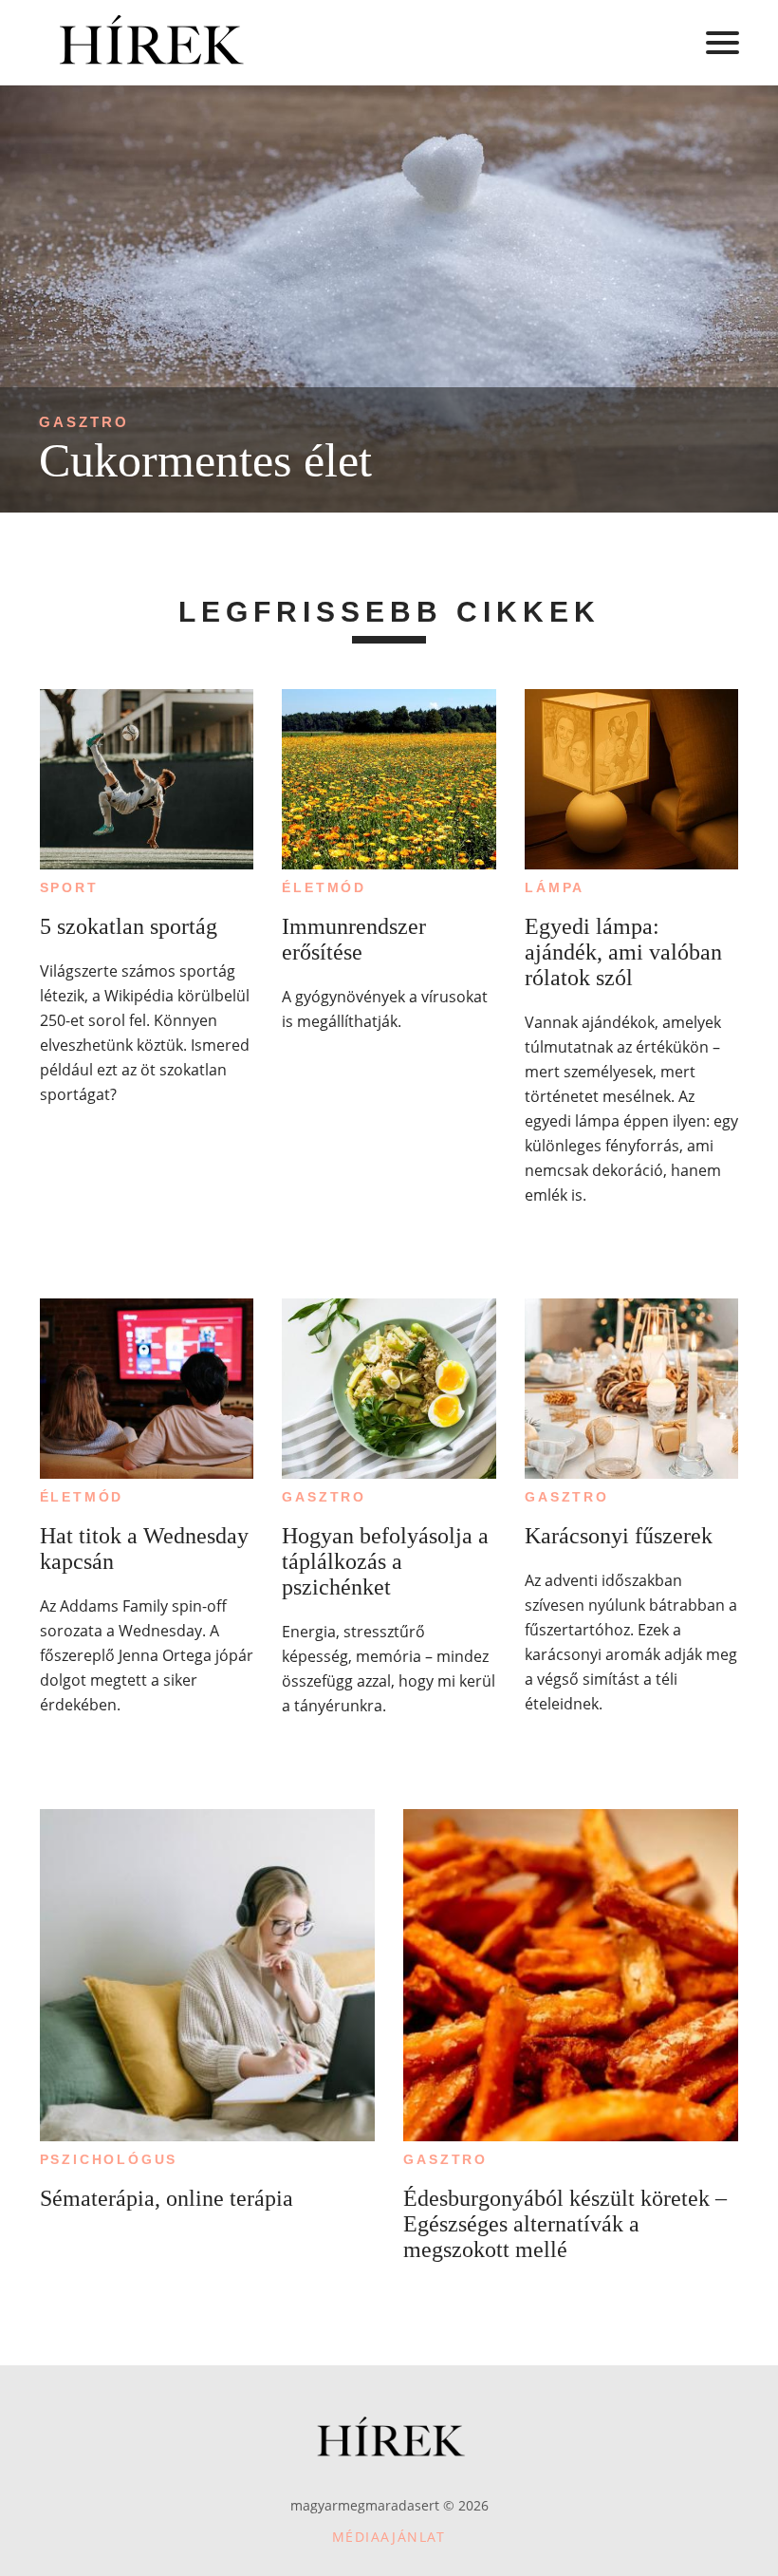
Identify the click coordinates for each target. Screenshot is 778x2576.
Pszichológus (109, 2159)
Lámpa (555, 887)
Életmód (324, 887)
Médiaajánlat (389, 2537)
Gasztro (84, 422)
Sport (69, 887)
